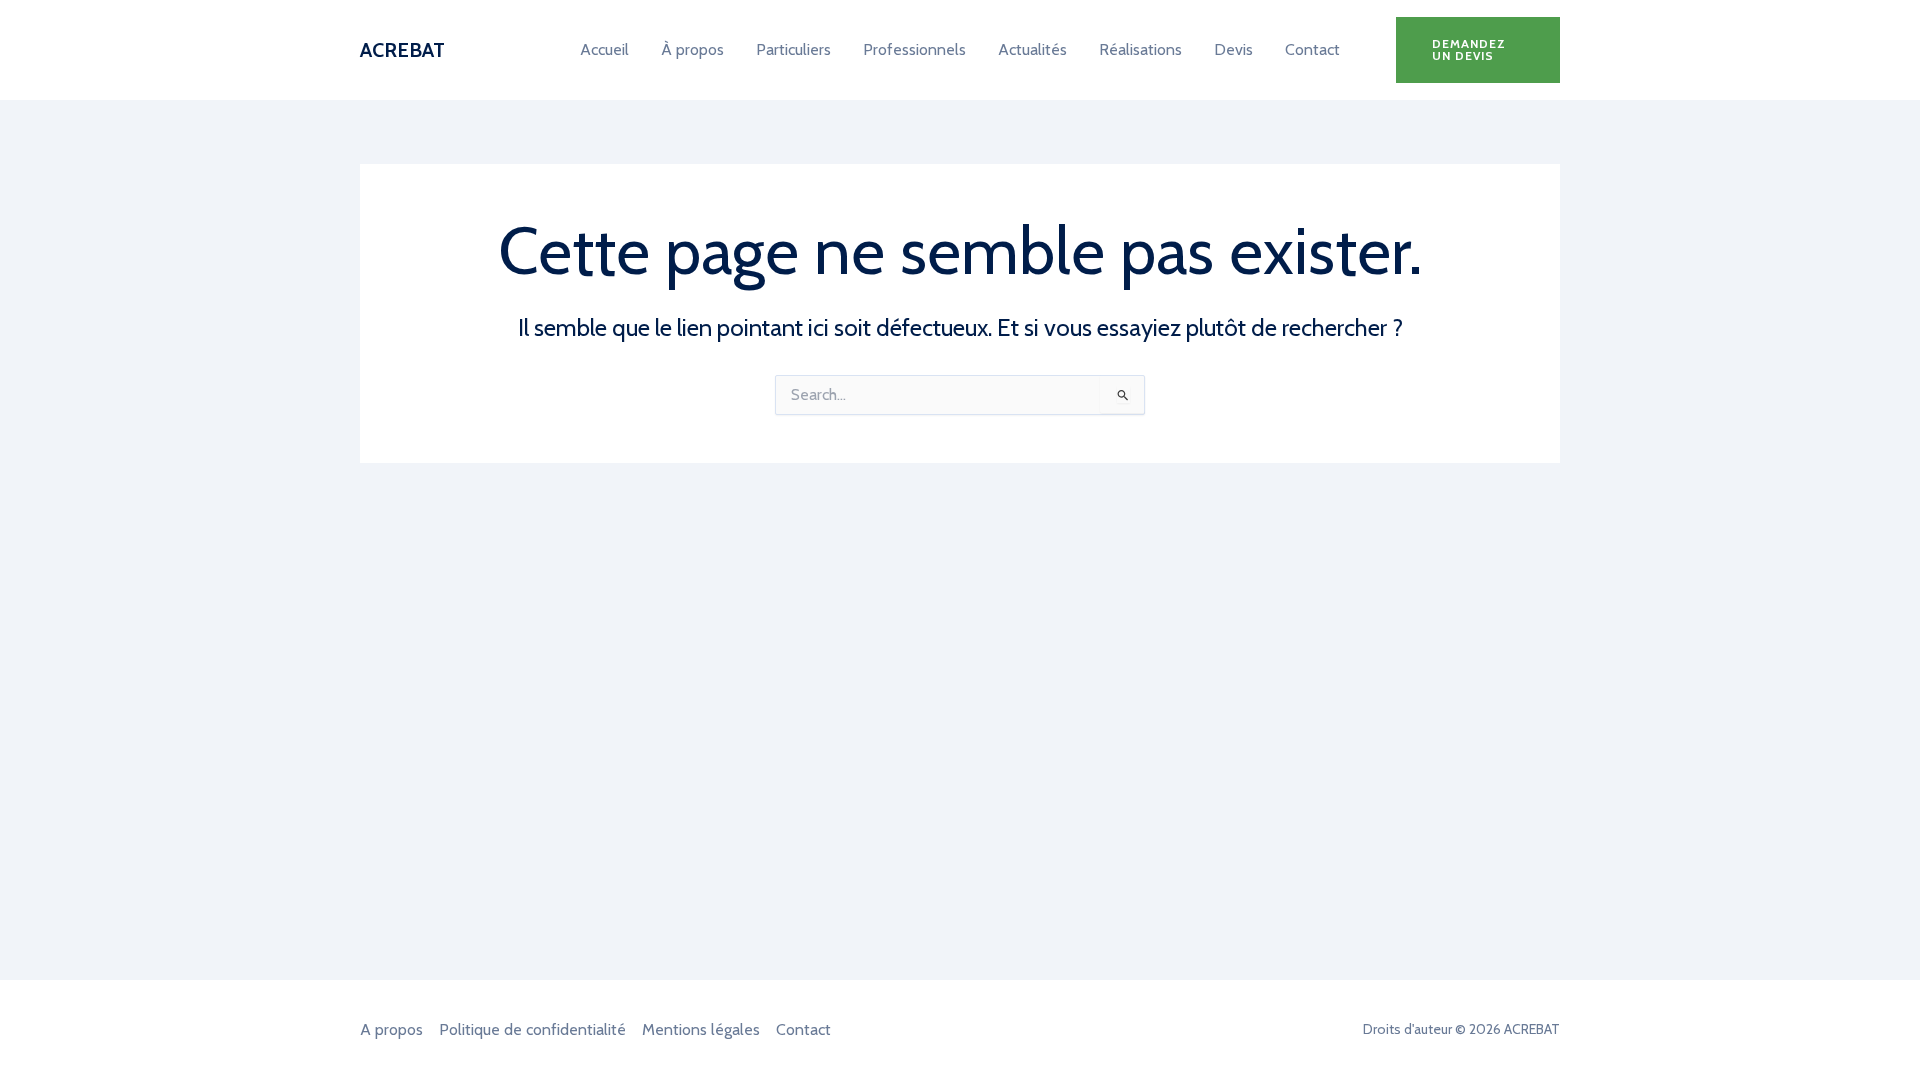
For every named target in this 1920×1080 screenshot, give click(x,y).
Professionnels (914, 49)
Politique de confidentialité (532, 1029)
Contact (1312, 49)
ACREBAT (402, 50)
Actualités (1032, 49)
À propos (692, 49)
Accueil (604, 49)
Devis (1233, 49)
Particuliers (793, 49)
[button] (1478, 50)
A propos (391, 1029)
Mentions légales (701, 1029)
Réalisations (1140, 49)
